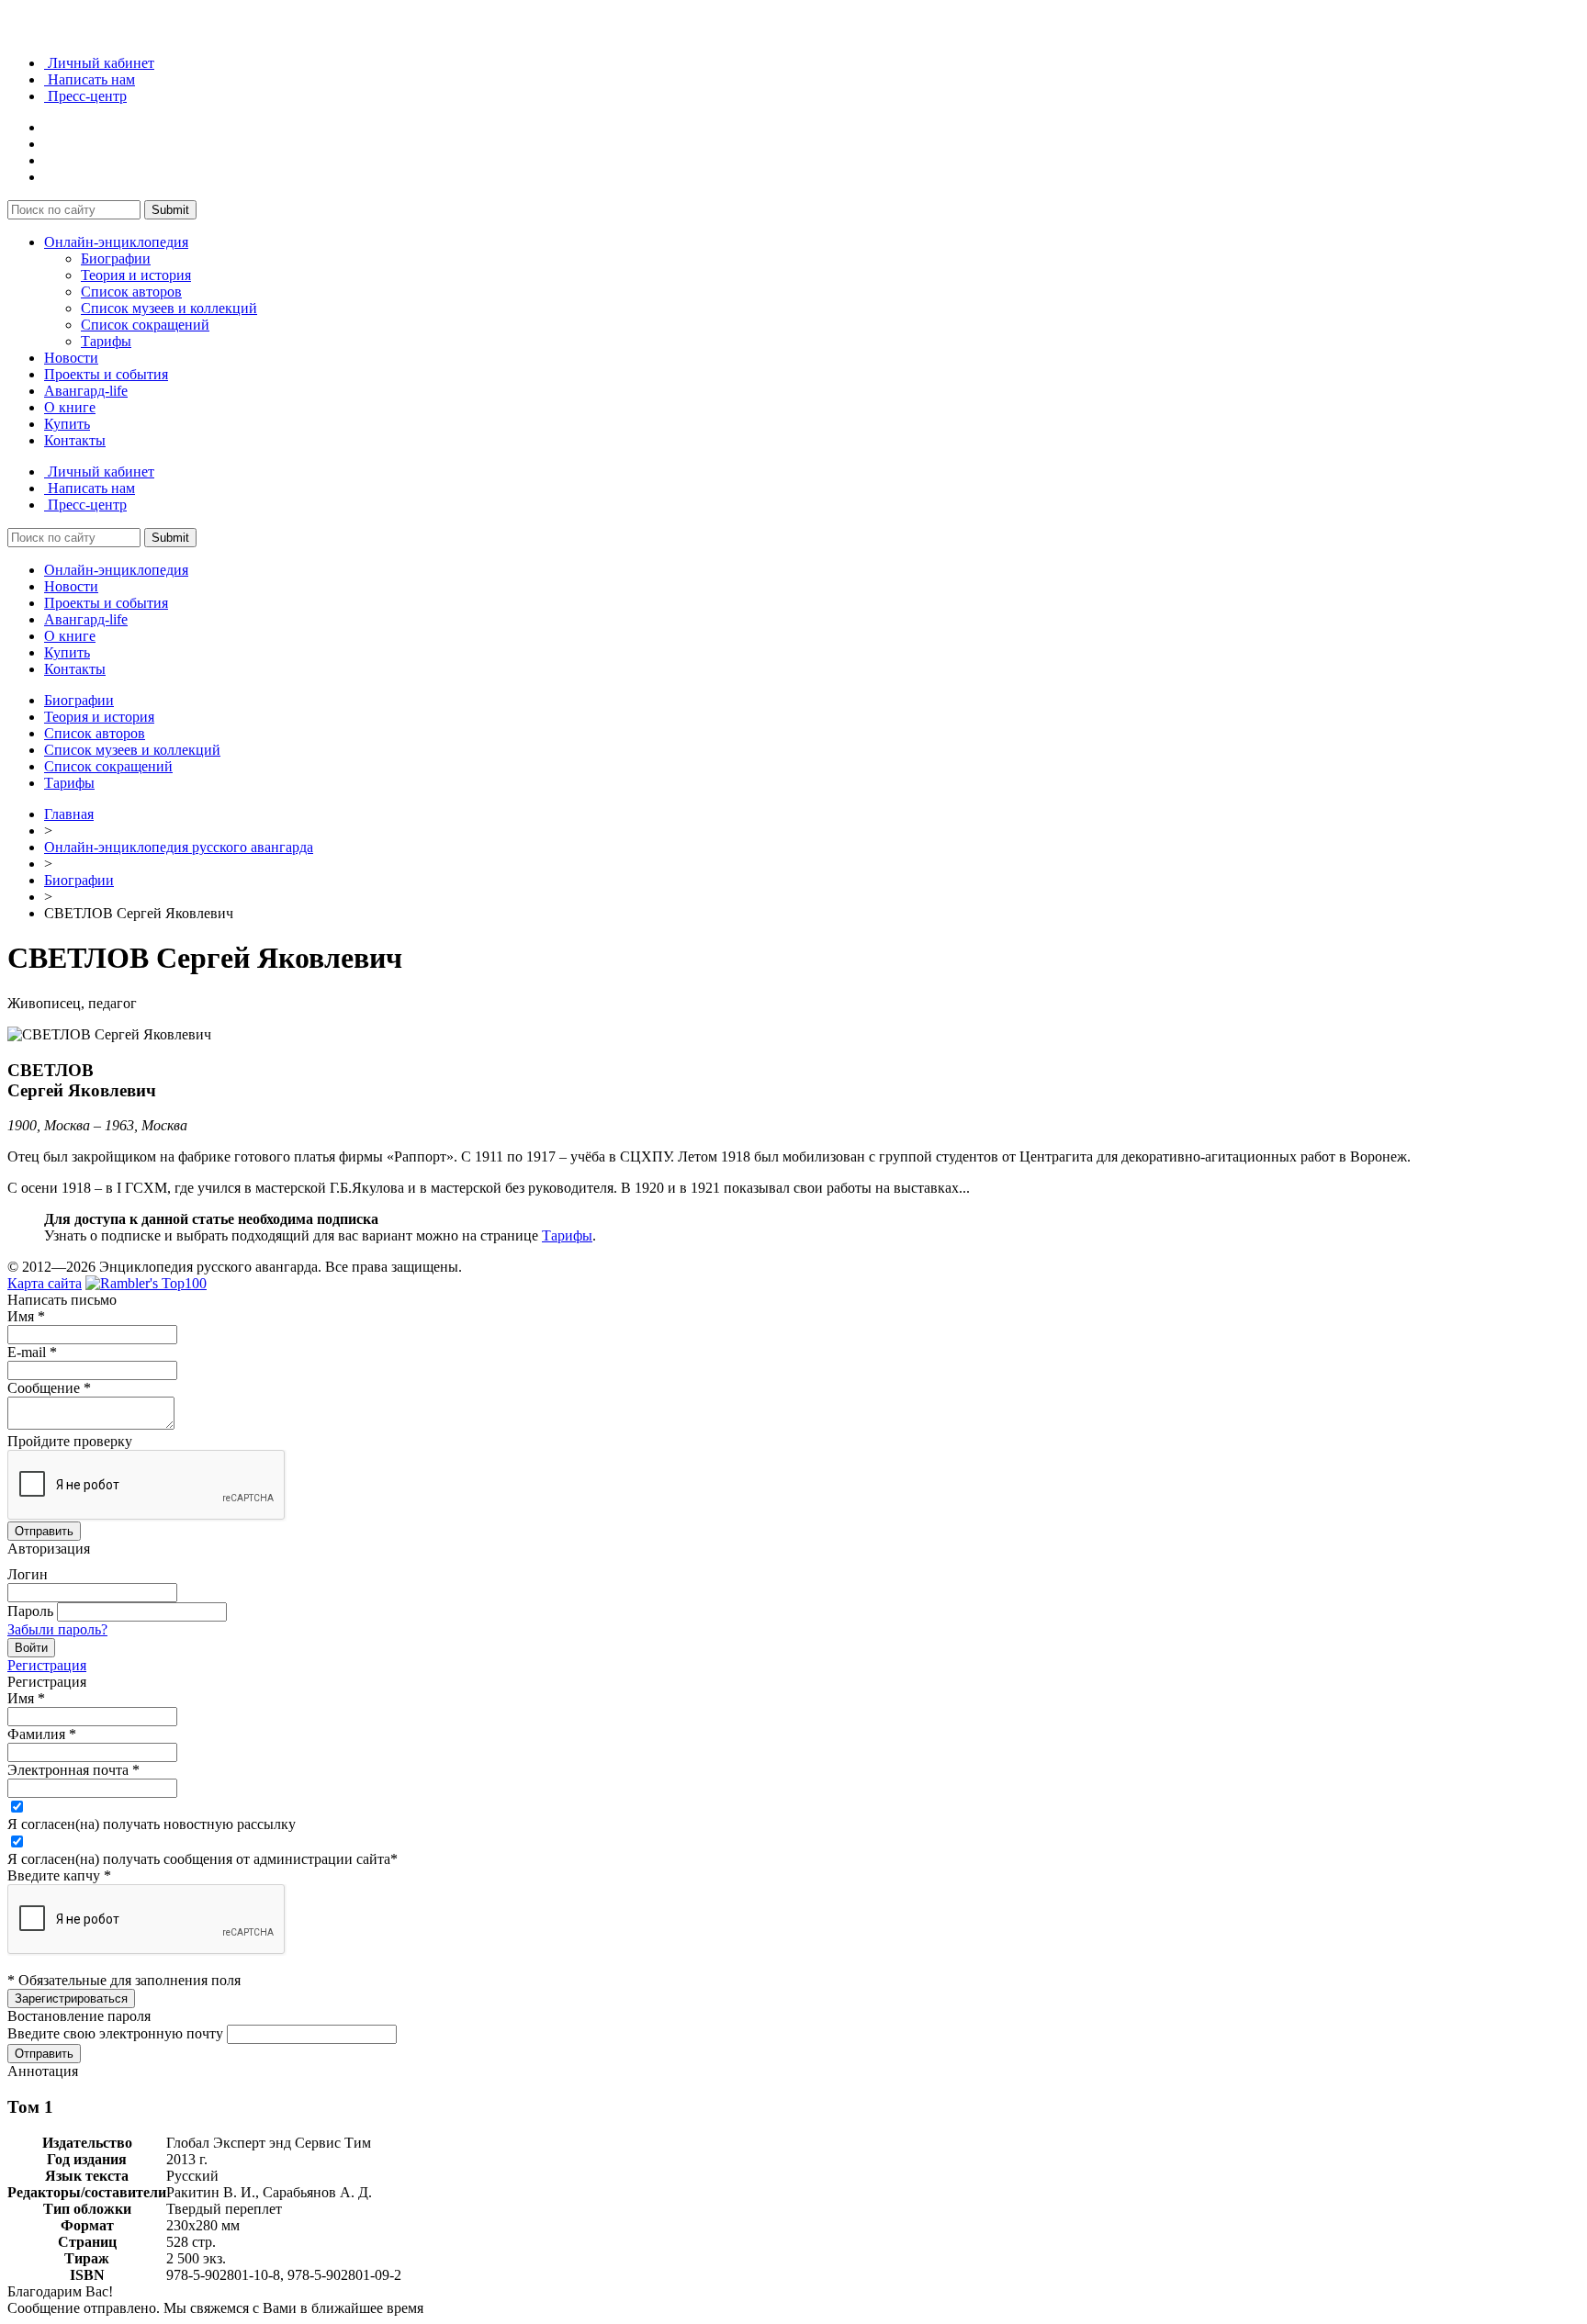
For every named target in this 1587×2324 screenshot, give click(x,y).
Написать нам (90, 79)
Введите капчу (59, 1875)
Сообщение (49, 1388)
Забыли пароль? (57, 1629)
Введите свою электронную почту (115, 2033)
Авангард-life (86, 391)
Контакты (75, 440)
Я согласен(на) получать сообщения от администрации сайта (203, 1859)
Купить (67, 424)
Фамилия (42, 1734)
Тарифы (106, 341)
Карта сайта (45, 1283)
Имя (26, 1316)
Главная (69, 814)
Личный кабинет (99, 63)
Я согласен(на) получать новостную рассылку (152, 1824)
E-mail (32, 1352)
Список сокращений (145, 325)
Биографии (116, 258)
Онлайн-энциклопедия (116, 242)
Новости (71, 358)
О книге (70, 407)
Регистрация (47, 1665)
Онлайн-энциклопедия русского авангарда (179, 847)
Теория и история (136, 275)
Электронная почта (73, 1770)
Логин (28, 1574)
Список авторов (131, 292)
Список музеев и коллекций (169, 308)
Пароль (30, 1611)
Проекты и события (106, 374)
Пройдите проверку (70, 1441)
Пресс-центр (85, 96)
